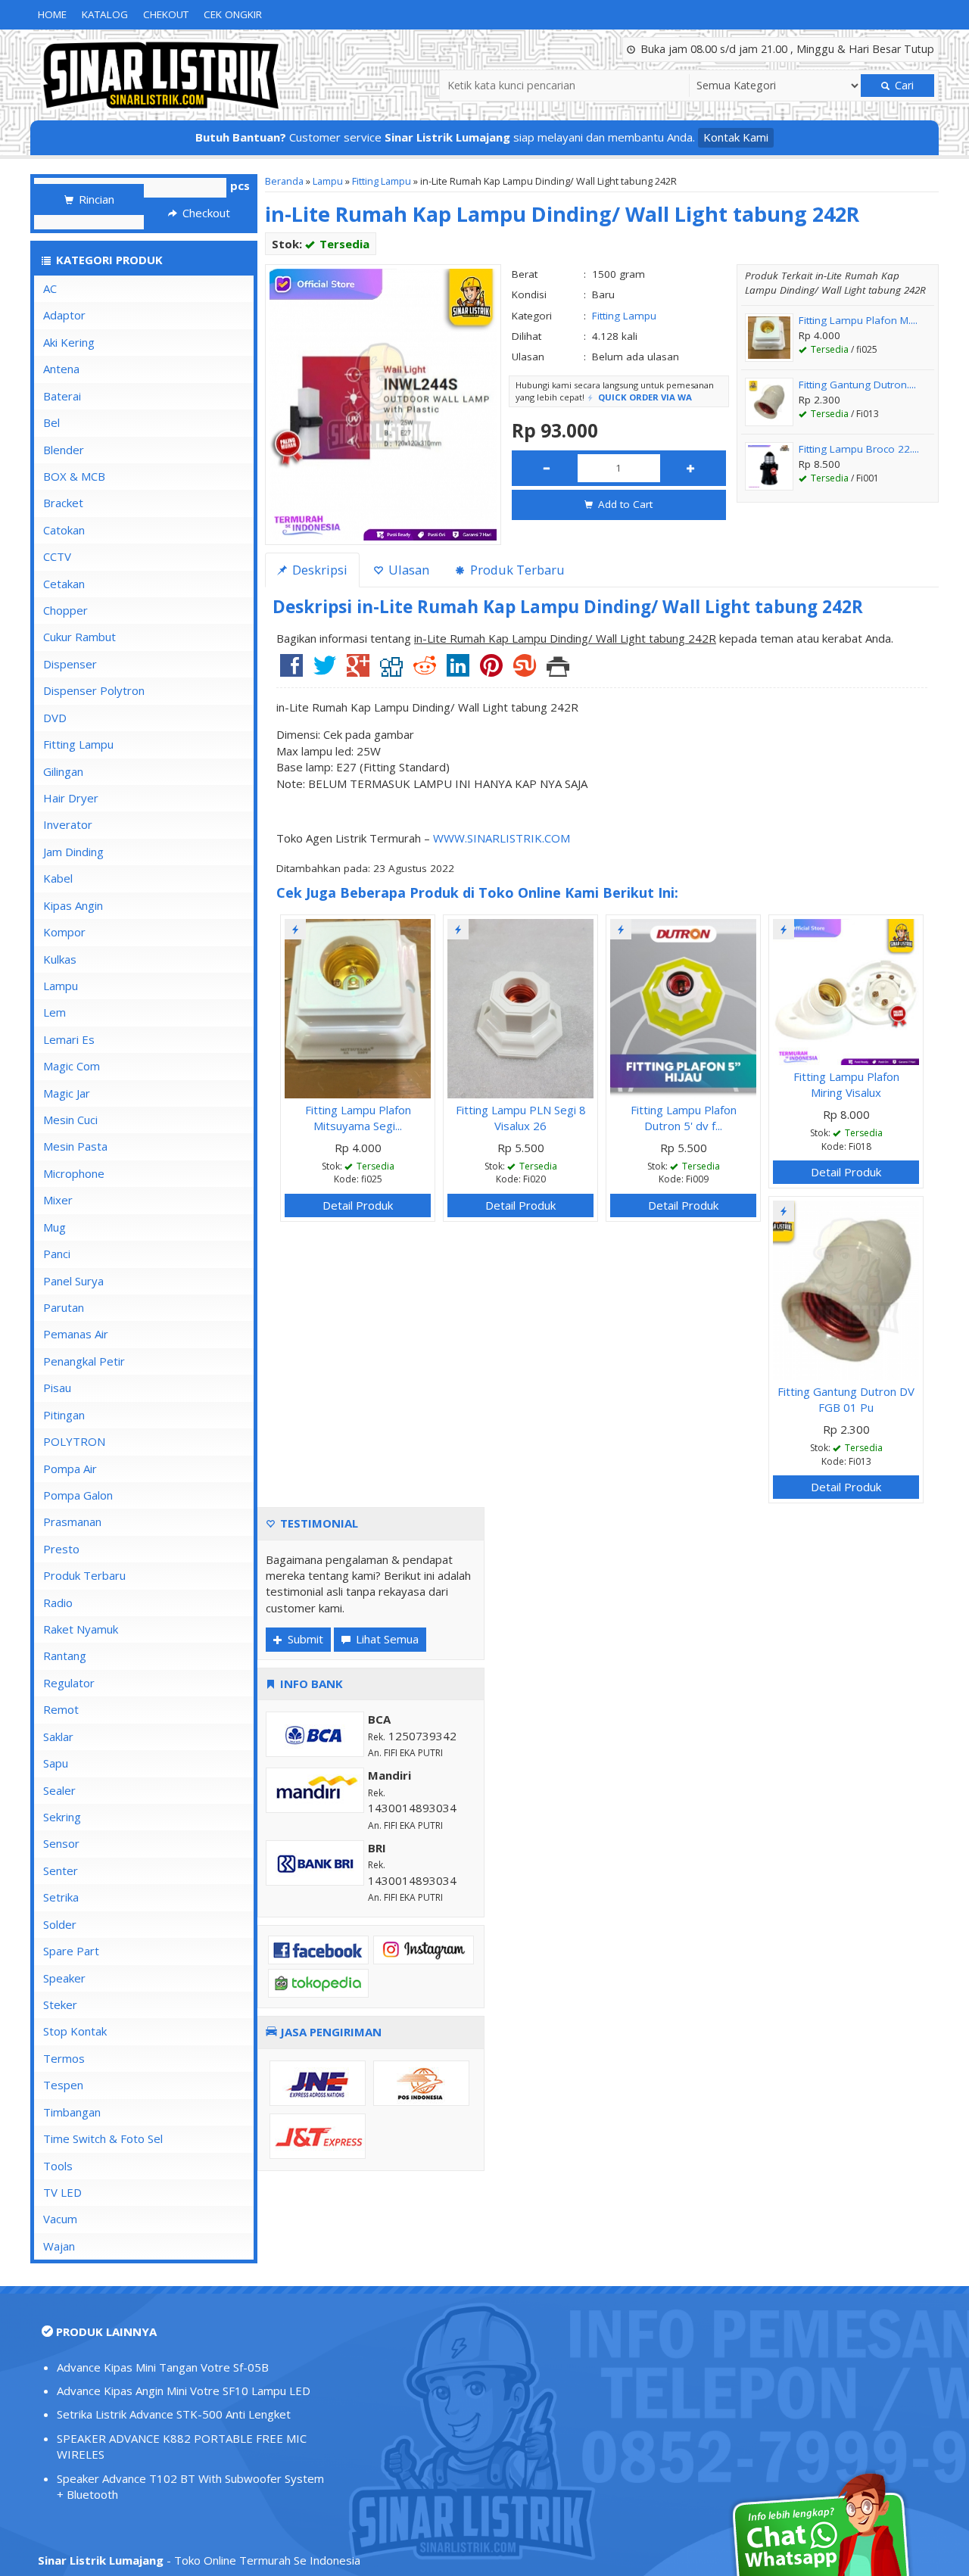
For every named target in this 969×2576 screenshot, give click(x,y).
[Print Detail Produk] (558, 671)
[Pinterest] (491, 671)
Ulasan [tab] (407, 570)
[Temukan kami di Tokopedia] (318, 1982)
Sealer (59, 1790)
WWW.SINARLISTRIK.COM (502, 838)
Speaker (64, 1978)
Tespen (63, 2085)
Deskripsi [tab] (318, 570)
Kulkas (60, 959)
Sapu (56, 1763)
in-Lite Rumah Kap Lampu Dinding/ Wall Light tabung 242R (562, 214)
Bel (51, 422)
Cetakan (64, 584)
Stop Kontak (75, 2031)
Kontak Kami (736, 137)
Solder (60, 1924)
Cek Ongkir (233, 14)
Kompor (64, 932)
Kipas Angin (73, 905)
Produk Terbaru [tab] (516, 570)
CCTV (57, 556)
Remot (61, 1709)
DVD (55, 718)
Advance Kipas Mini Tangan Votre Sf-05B (163, 2367)
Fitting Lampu (382, 181)
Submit (304, 1639)
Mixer (58, 1200)
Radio (58, 1603)
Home (52, 14)
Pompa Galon (78, 1495)
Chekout (166, 14)
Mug (55, 1227)
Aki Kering (69, 342)
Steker (60, 2004)
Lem (55, 1012)
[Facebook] (291, 671)
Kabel (58, 878)
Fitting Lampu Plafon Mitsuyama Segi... (358, 1118)
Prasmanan (72, 1522)
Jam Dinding (73, 852)
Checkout (205, 213)
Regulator (69, 1683)
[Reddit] (425, 671)
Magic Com (72, 1066)
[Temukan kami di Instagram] (424, 1948)
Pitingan (64, 1415)
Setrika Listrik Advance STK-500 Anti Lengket (174, 2414)
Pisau (57, 1388)
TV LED (62, 2192)
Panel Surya (73, 1281)
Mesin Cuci (70, 1120)
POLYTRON (74, 1441)
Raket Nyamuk (81, 1629)
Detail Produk (358, 1205)
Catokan (64, 530)
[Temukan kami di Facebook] (318, 1948)
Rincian (95, 199)
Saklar (58, 1737)
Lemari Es (69, 1039)
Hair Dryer (71, 798)
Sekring (62, 1817)
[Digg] (391, 671)
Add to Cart (624, 504)
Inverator (68, 824)
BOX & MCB (74, 476)
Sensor (61, 1843)
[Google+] (358, 671)
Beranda (284, 181)
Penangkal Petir (84, 1361)
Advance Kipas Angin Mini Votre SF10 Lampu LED (184, 2391)
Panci (57, 1254)
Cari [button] (903, 85)
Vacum (60, 2219)
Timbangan (72, 2112)
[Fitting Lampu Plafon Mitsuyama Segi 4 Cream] (358, 1008)
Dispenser (70, 664)
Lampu (328, 181)
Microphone (74, 1173)
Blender (64, 450)
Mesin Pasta (75, 1146)
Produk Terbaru (84, 1575)
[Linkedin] (458, 671)
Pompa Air (70, 1469)
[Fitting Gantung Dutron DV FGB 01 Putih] (846, 1289)
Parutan (64, 1307)
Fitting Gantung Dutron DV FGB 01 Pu (846, 1399)
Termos (64, 2058)
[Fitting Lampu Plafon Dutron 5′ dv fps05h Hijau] (683, 1008)
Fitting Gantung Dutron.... (857, 385)
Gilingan (63, 771)
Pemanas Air (76, 1334)
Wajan (59, 2246)
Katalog (105, 14)
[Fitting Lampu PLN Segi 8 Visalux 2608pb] (520, 1008)
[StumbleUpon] (525, 671)
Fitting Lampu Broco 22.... (859, 449)
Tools (58, 2166)
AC (50, 288)
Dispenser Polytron (94, 690)
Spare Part (71, 1951)
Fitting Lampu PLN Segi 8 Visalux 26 (521, 1118)
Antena (61, 369)
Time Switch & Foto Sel (103, 2138)
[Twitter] (325, 671)
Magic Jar (67, 1093)
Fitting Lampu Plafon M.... (858, 320)
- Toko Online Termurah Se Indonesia (199, 2560)
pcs (240, 185)
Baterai (62, 396)
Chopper (65, 610)
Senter (61, 1870)
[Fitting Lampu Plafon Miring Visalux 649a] (846, 991)
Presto (61, 1549)
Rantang (65, 1656)
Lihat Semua (386, 1639)
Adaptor (64, 315)
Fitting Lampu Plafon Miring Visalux (846, 1084)
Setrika (61, 1897)
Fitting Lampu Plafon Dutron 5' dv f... (684, 1118)
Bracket (63, 503)
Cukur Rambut (79, 637)
